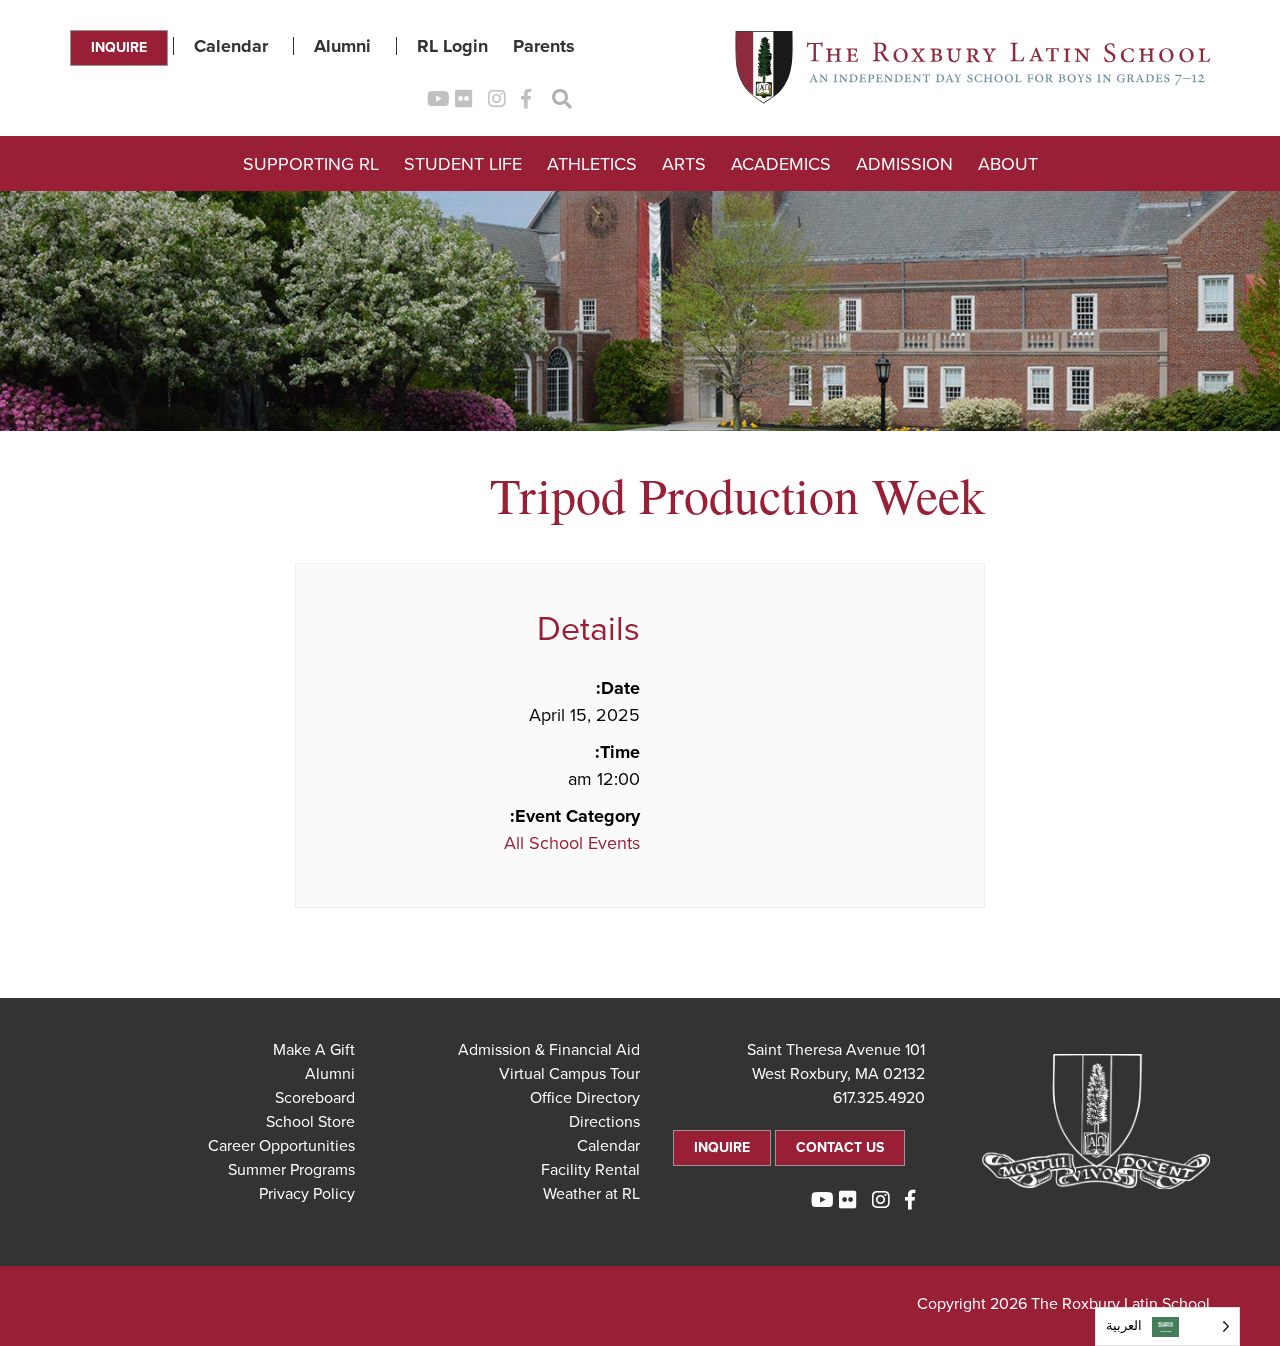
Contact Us (840, 1147)
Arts (684, 164)
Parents (544, 46)
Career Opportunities (281, 1146)
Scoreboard (315, 1098)
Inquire (119, 47)
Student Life (463, 164)
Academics (781, 164)
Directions (604, 1122)
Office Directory (585, 1098)
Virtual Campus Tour (569, 1074)
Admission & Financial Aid (549, 1050)
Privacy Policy (307, 1194)
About (1008, 164)
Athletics (592, 164)
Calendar (231, 46)
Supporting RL (311, 164)
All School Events (572, 843)
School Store (310, 1122)
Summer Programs (291, 1170)
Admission (904, 164)
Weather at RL (591, 1194)
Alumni (342, 46)
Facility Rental (590, 1170)
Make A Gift (314, 1050)
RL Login (452, 46)
